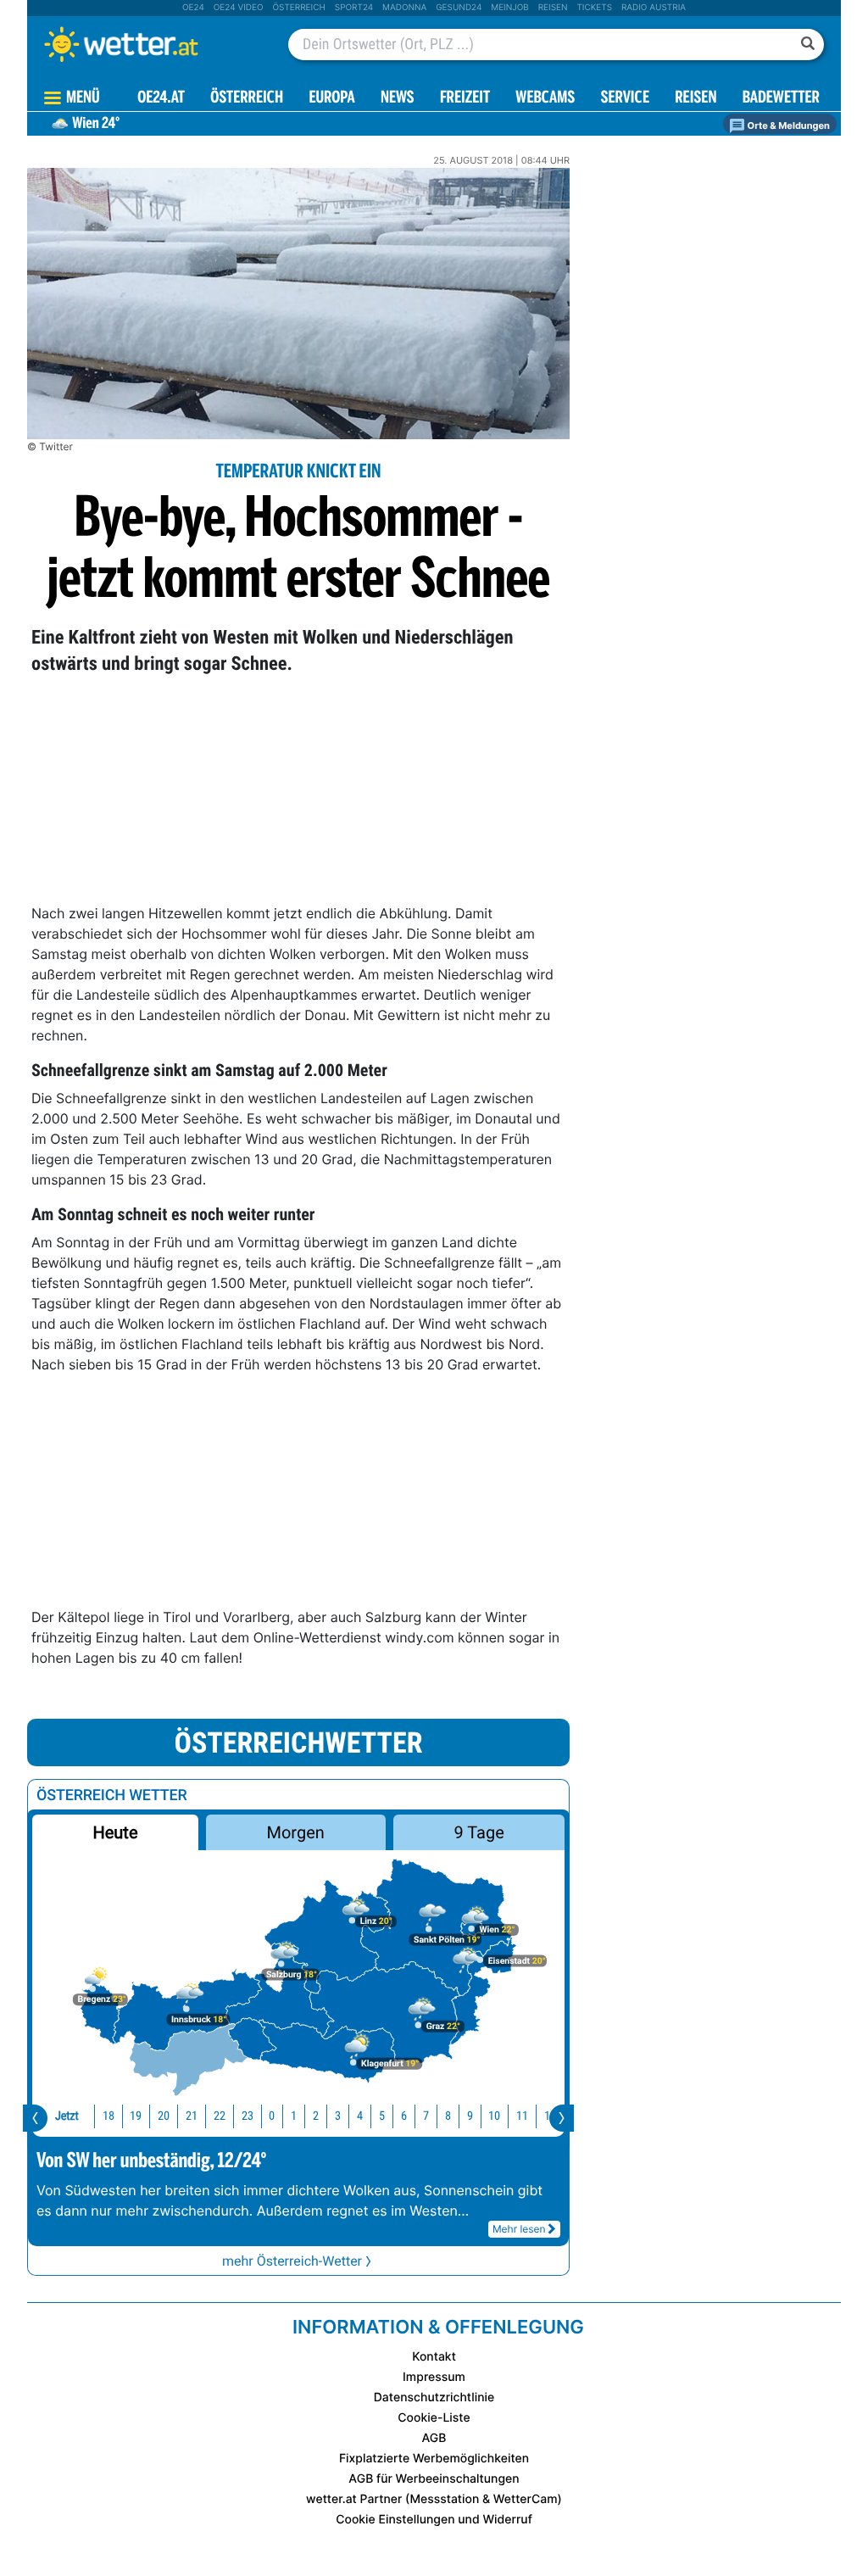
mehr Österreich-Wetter (292, 2261)
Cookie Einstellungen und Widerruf (434, 2520)
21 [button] (192, 2116)
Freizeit (465, 99)
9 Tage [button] (479, 1832)
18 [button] (108, 2116)
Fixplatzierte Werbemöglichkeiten (434, 2459)
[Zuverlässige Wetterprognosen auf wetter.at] (149, 44)
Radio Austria (654, 8)
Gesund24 (459, 8)
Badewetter (781, 99)
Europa (331, 99)
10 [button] (494, 2116)
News (398, 99)
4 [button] (360, 2116)
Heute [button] (115, 1832)
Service (625, 99)
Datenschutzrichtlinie (434, 2398)
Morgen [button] (296, 1832)
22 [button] (220, 2116)
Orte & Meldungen (787, 125)
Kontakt (434, 2357)
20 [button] (164, 2116)
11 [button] (522, 2116)
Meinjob (510, 8)
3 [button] (338, 2116)
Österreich (298, 8)
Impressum (434, 2377)
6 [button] (404, 2116)
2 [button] (316, 2116)
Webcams (545, 99)
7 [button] (426, 2116)
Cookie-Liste (434, 2418)
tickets (594, 8)
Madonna (404, 8)
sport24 (354, 8)
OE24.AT (161, 99)
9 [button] (470, 2116)
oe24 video (239, 8)
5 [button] (382, 2116)
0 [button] (272, 2116)
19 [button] (136, 2116)
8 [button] (448, 2116)
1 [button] (294, 2116)
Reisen (553, 8)
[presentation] (35, 2118)
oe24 (193, 8)
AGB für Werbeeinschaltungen (434, 2479)
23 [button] (248, 2116)
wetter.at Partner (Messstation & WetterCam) (434, 2499)
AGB (434, 2438)
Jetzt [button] (67, 2116)
